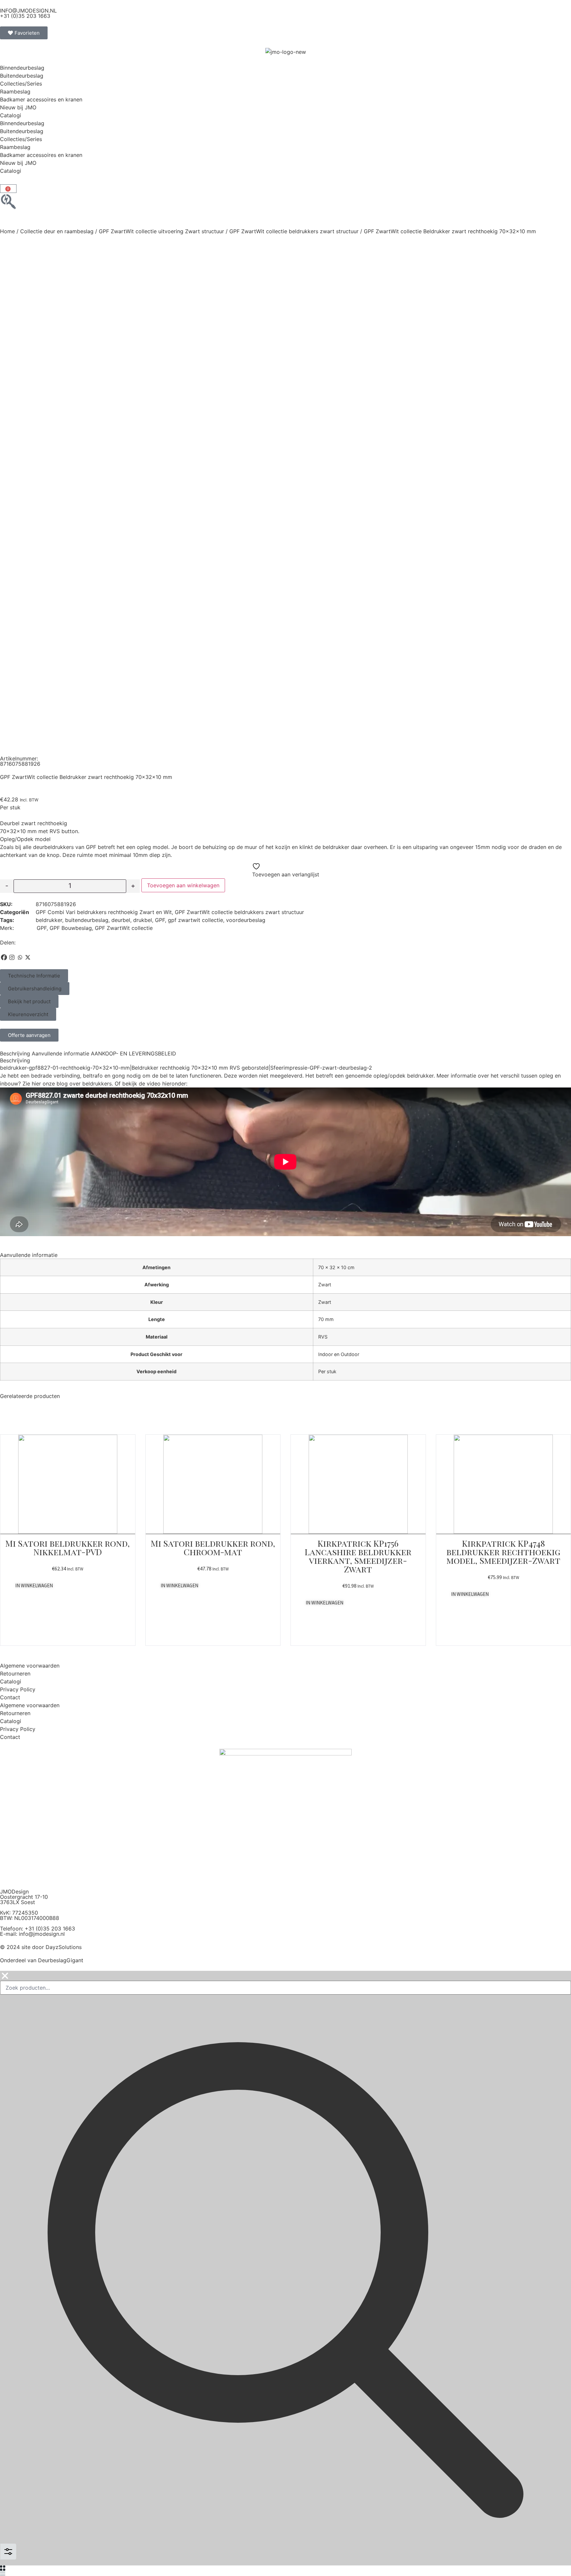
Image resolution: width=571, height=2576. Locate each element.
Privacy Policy (18, 1689)
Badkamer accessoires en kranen (41, 99)
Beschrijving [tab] (15, 1053)
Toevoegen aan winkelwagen (183, 885)
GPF (160, 920)
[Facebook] (4, 957)
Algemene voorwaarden (30, 1666)
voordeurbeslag (246, 920)
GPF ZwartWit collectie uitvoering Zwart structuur (161, 231)
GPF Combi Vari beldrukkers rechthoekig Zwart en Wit (104, 912)
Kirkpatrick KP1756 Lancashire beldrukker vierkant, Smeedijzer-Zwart (358, 1556)
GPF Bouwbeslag (71, 928)
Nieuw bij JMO (18, 107)
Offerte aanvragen (29, 1035)
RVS (323, 1337)
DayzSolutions (64, 1947)
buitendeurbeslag (87, 920)
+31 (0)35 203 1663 (25, 16)
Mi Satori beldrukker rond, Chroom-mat (213, 1547)
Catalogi (11, 115)
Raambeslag (15, 92)
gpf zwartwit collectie (195, 920)
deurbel (121, 920)
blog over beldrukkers (84, 1084)
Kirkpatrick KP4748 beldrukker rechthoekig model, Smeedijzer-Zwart (503, 1552)
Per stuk (327, 1371)
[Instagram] (12, 957)
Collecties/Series (21, 84)
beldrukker (49, 920)
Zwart (325, 1285)
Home (7, 231)
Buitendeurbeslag (22, 76)
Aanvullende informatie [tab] (60, 1053)
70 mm (326, 1319)
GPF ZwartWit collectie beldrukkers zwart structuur (294, 231)
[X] (28, 957)
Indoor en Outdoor (339, 1354)
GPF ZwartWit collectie (124, 928)
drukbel (143, 920)
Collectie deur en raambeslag (57, 231)
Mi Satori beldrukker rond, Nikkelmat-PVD (68, 1547)
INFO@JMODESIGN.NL (28, 11)
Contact (10, 1697)
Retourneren (15, 1674)
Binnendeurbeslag (22, 68)
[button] (34, 976)
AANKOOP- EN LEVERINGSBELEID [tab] (133, 1053)
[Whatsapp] (20, 957)
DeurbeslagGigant (61, 1960)
